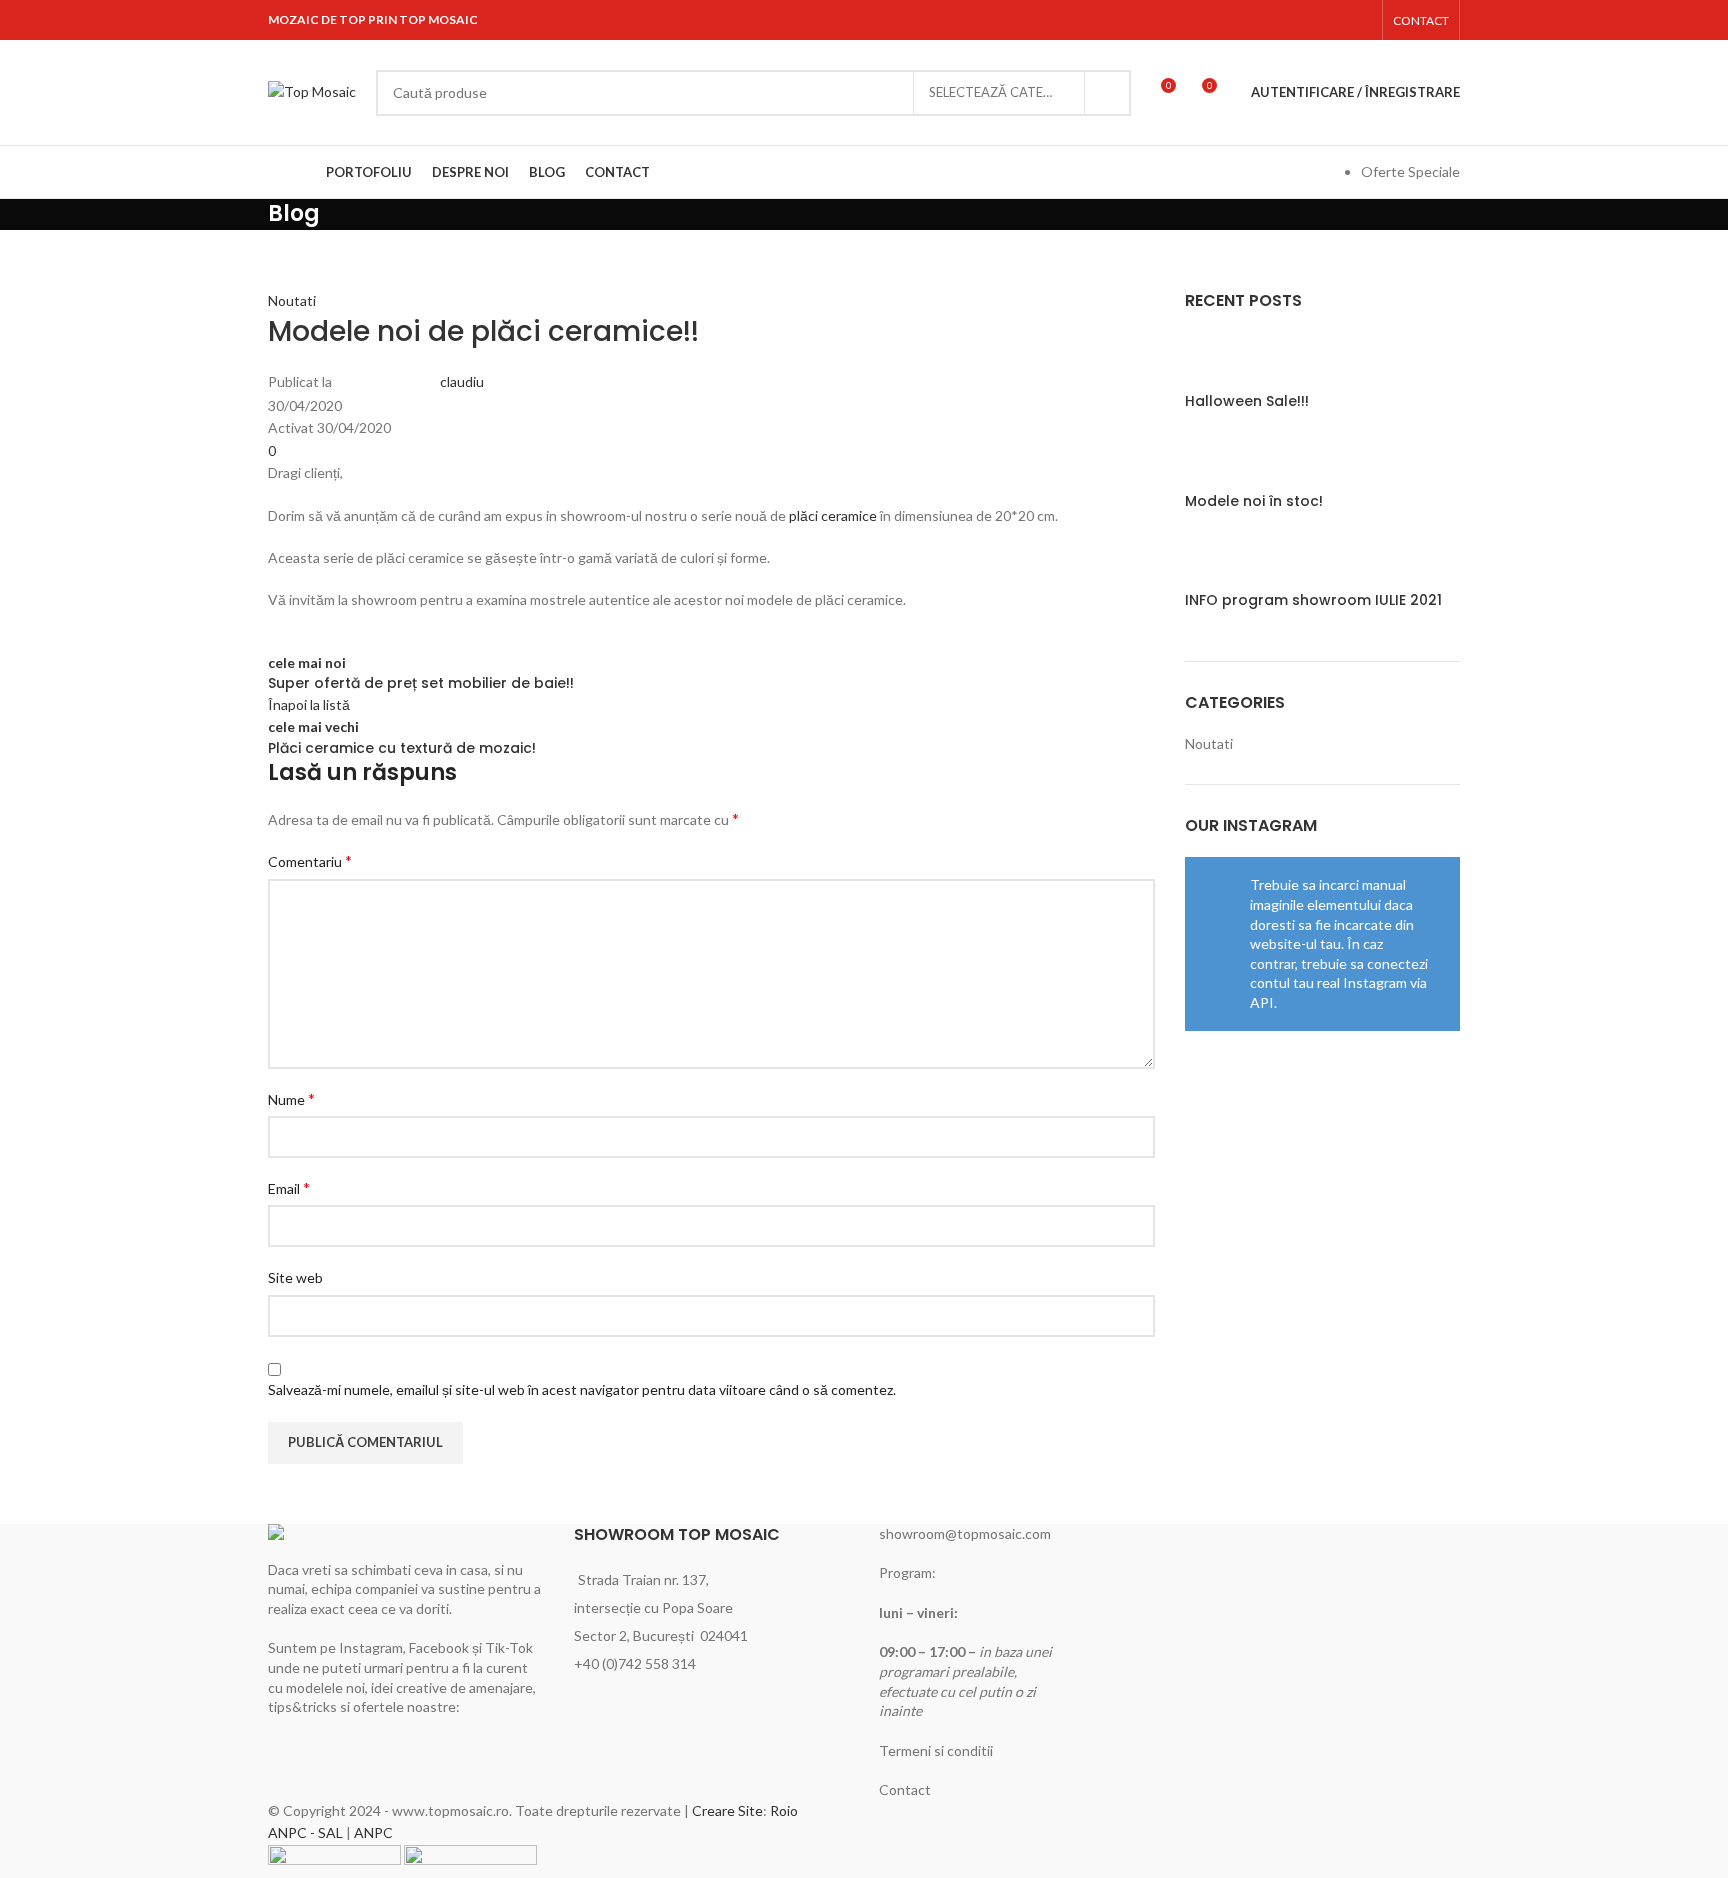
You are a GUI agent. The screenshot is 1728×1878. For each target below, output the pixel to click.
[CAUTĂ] (1108, 93)
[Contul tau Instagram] (1333, 20)
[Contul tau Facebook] (1308, 20)
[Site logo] (312, 90)
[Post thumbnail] (1222, 360)
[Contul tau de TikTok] (1359, 20)
